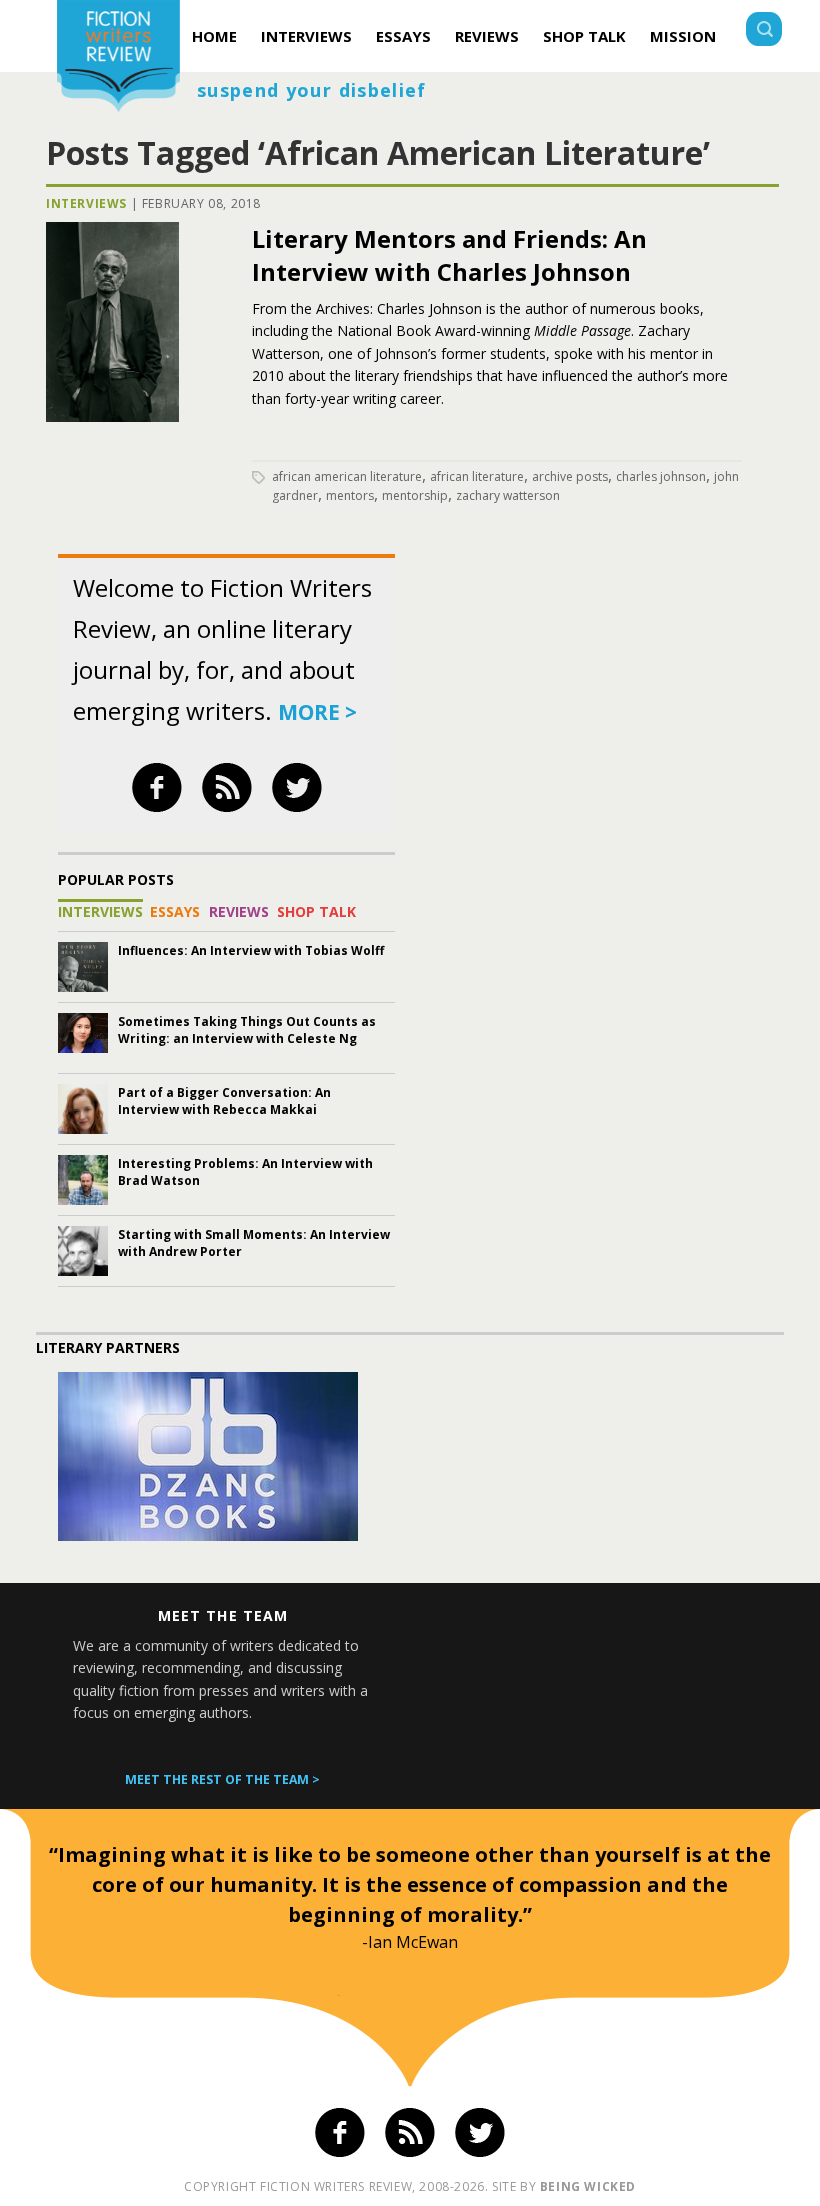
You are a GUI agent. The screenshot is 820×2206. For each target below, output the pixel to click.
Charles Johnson (661, 476)
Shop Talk (584, 36)
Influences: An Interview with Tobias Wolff (251, 950)
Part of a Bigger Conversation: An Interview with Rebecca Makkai (224, 1101)
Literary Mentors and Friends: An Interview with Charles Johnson (449, 255)
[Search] (764, 31)
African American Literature (347, 476)
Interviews (306, 36)
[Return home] (118, 58)
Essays (403, 36)
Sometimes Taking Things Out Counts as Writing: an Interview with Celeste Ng (247, 1030)
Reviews (487, 36)
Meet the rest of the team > (222, 1779)
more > (317, 712)
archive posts (570, 476)
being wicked (588, 2186)
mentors (350, 495)
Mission (683, 36)
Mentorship (415, 495)
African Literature (477, 476)
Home (214, 36)
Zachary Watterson (508, 495)
